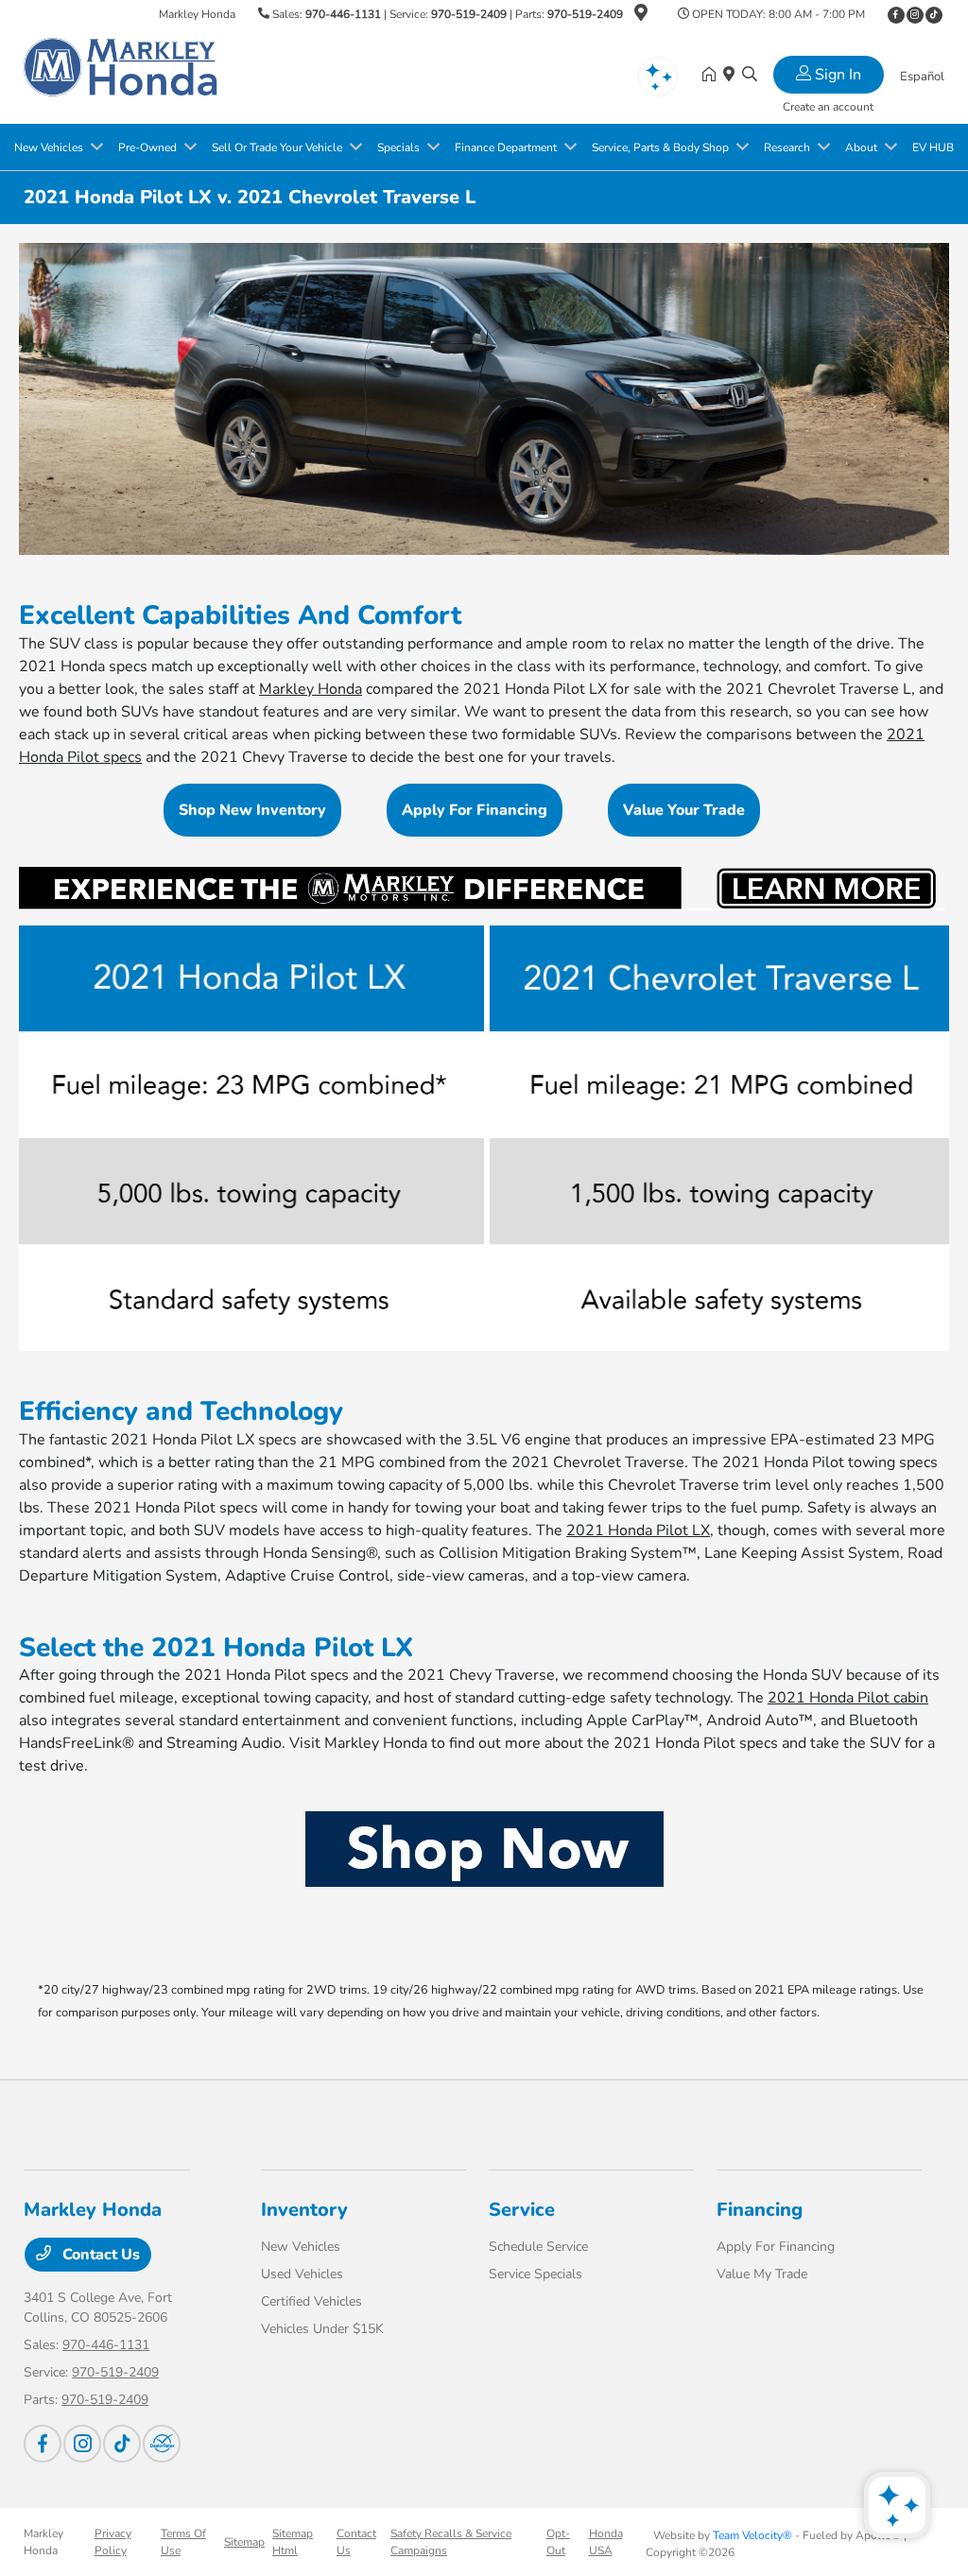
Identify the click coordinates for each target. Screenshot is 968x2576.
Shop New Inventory (252, 810)
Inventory (304, 2210)
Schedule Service (538, 2247)
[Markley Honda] (121, 75)
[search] (750, 76)
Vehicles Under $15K (322, 2329)
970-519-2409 (469, 14)
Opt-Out (558, 2542)
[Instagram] (915, 15)
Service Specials (536, 2274)
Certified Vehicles (311, 2301)
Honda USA (606, 2542)
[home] (713, 76)
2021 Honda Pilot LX (638, 1530)
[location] (641, 16)
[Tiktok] (934, 15)
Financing (760, 2210)
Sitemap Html (293, 2542)
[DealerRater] (162, 2444)
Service (522, 2210)
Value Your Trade (684, 810)
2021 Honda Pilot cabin (848, 1698)
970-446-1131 (343, 14)
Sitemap (244, 2542)
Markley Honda (311, 689)
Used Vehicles (302, 2274)
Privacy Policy (113, 2542)
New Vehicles (301, 2247)
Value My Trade (762, 2274)
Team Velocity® (752, 2535)
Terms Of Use (183, 2542)
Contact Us (99, 2255)
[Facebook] (896, 15)
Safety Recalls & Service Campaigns (451, 2542)
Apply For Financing (475, 810)
